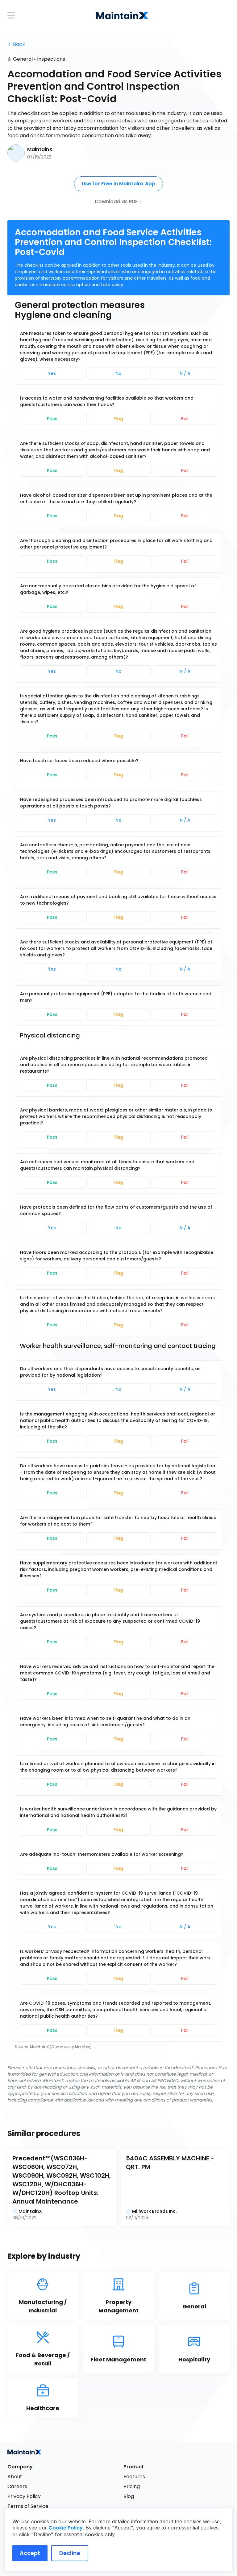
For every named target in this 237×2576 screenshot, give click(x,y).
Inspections (51, 59)
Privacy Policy (24, 2496)
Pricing (132, 2486)
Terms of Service (28, 2506)
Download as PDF (116, 201)
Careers (17, 2486)
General (23, 59)
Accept (30, 2553)
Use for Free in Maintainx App (118, 184)
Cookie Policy (66, 2528)
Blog (129, 2496)
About (15, 2477)
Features (134, 2477)
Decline (70, 2553)
